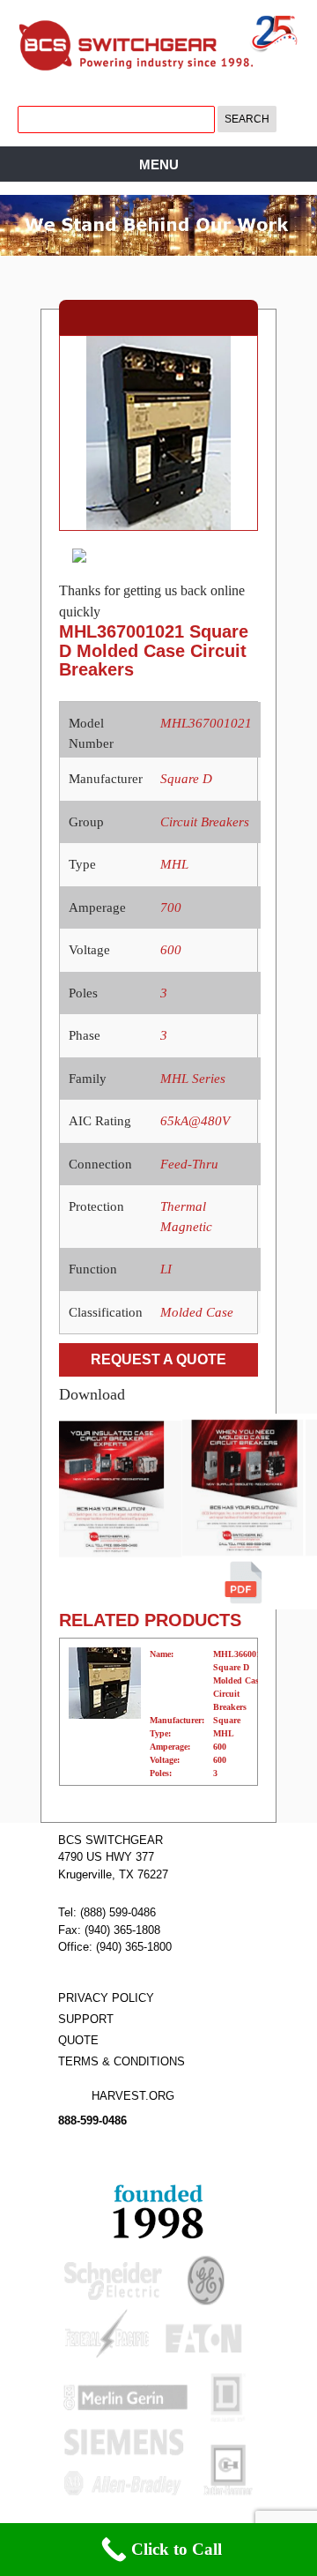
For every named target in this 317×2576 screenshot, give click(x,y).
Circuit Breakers (205, 822)
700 (171, 907)
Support (86, 2019)
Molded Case (197, 1312)
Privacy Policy (106, 1998)
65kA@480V (195, 1121)
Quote (78, 2040)
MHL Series (193, 1079)
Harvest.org (133, 2096)
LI (166, 1269)
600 (171, 950)
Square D (186, 779)
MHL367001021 (206, 723)
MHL (174, 864)
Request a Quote (158, 1359)
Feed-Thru (189, 1164)
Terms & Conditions (122, 2061)
